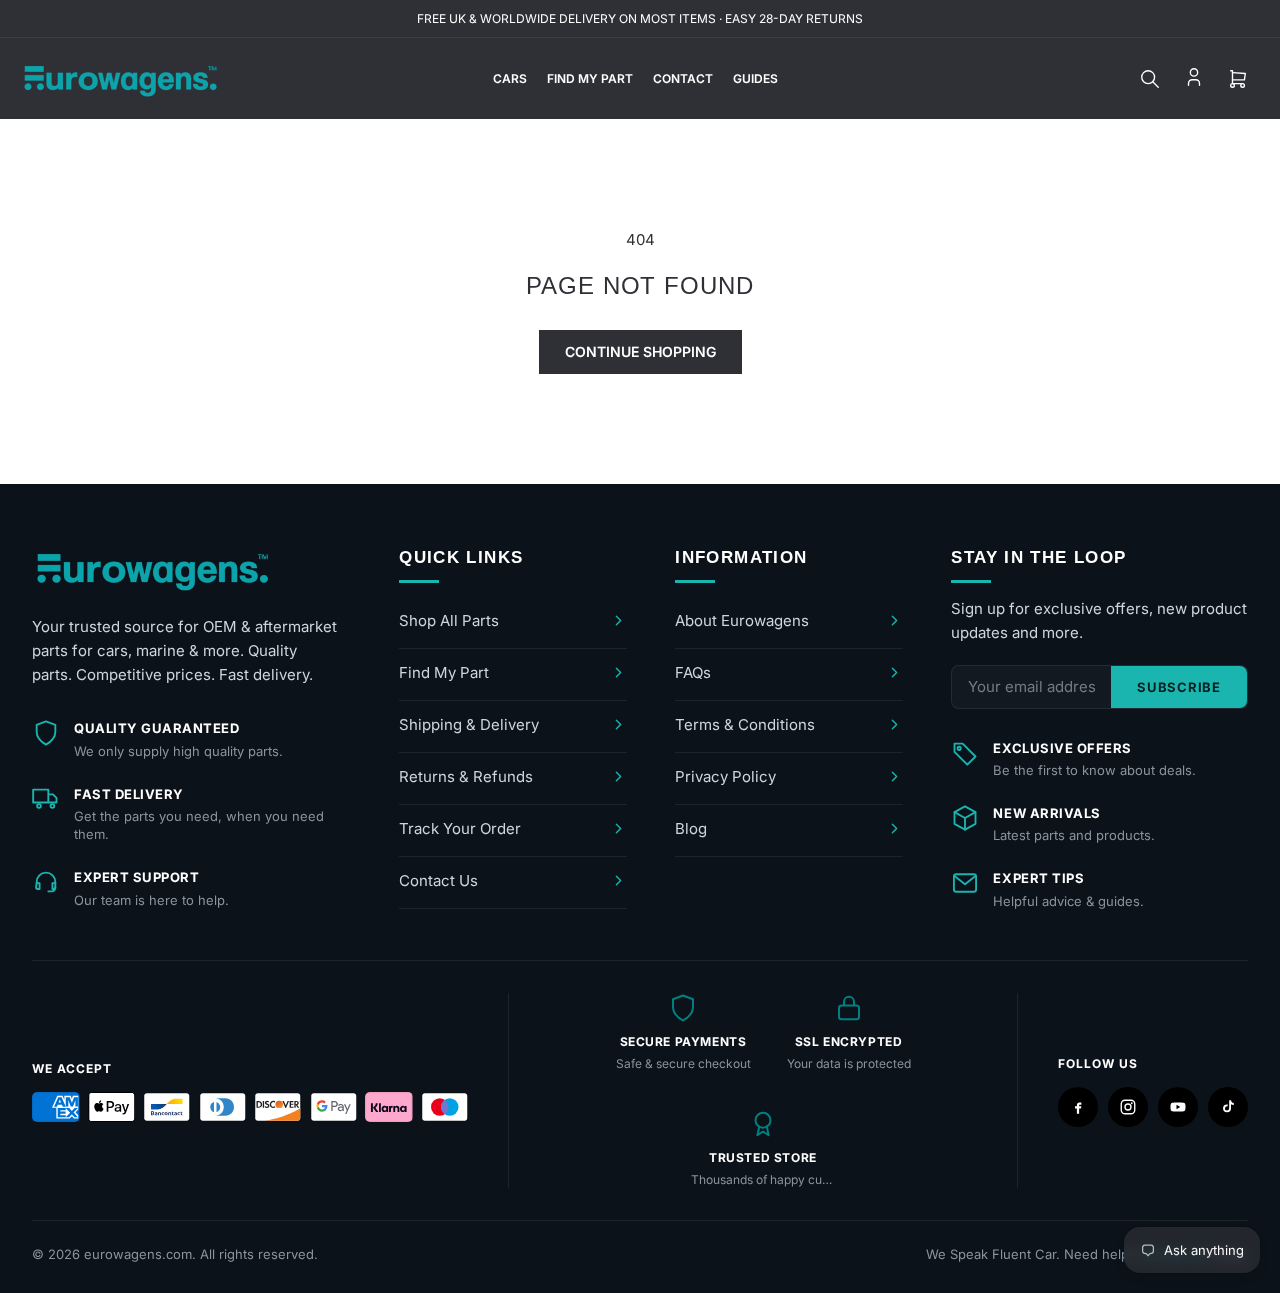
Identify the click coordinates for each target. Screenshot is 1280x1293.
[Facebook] (1078, 1107)
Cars (510, 78)
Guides (755, 78)
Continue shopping (640, 351)
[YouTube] (1178, 1107)
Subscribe (1179, 687)
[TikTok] (1228, 1107)
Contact (683, 78)
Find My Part (590, 78)
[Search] (1150, 79)
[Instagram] (1128, 1107)
